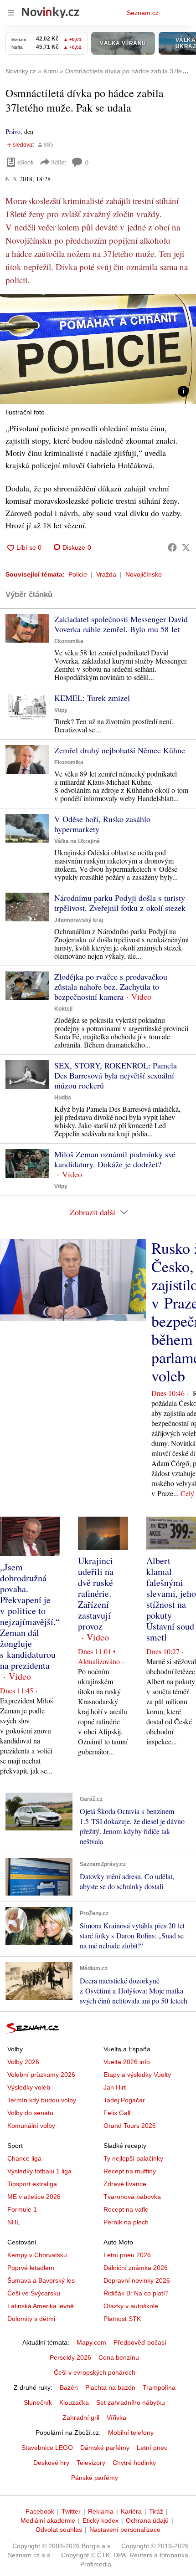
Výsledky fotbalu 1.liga (39, 2171)
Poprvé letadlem (31, 2268)
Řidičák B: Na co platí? (136, 2293)
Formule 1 (22, 2209)
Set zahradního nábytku (131, 2402)
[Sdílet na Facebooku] (172, 547)
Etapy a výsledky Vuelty (137, 2075)
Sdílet (59, 162)
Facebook (40, 2511)
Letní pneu (152, 2448)
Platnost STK (122, 2319)
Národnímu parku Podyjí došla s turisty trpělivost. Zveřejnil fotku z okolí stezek (120, 903)
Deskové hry (51, 2463)
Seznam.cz (143, 13)
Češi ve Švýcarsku (34, 2293)
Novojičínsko (144, 574)
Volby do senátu (30, 2113)
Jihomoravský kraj (79, 920)
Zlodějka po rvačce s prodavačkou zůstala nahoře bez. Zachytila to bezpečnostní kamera (111, 986)
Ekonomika (69, 641)
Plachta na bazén (110, 2387)
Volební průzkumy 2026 (41, 2075)
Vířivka (116, 2418)
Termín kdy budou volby (42, 2100)
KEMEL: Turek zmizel (92, 698)
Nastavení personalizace (125, 2530)
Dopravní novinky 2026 (137, 2280)
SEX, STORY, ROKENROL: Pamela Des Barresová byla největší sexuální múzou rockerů (116, 1075)
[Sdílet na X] (186, 547)
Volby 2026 (23, 2062)
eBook (26, 162)
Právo (13, 131)
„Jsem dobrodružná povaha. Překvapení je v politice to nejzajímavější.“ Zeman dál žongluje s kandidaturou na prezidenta (30, 1616)
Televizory (91, 2463)
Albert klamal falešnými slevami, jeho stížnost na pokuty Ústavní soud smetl (171, 1599)
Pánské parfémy (95, 2478)
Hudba (63, 1098)
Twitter (71, 2511)
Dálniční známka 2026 (136, 2268)
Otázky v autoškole (131, 2306)
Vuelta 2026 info (127, 2062)
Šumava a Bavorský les (41, 2280)
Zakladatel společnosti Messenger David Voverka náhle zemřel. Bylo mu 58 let (121, 624)
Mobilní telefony (131, 2433)
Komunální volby (31, 2126)
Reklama (101, 2511)
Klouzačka (74, 2402)
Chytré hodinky (134, 2463)
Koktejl (63, 1009)
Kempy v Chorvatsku (37, 2255)
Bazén (69, 2387)
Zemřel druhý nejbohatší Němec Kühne (120, 750)
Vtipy (61, 710)
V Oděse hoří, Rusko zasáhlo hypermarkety (102, 824)
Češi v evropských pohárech (95, 2372)
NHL (14, 2222)
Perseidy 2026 (70, 2357)
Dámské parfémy (105, 2448)
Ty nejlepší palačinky (133, 2158)
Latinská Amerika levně (41, 2306)
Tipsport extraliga (32, 2184)
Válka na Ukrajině (77, 841)
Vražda (106, 574)
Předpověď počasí (140, 2342)
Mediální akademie (48, 2520)
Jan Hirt (115, 2087)
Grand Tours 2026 (130, 2126)
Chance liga (24, 2158)
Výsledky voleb (29, 2087)
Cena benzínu (119, 2357)
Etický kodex (101, 2520)
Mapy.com (91, 2342)
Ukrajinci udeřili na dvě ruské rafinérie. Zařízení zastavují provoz (96, 1593)
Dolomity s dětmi (31, 2319)
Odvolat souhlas (59, 2530)
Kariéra (131, 2511)
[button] (98, 349)
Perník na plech (126, 2222)
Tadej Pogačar (124, 2100)
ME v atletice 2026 (34, 2197)
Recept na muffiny (130, 2171)
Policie (78, 574)
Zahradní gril (81, 2418)
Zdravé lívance (125, 2184)
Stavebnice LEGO (47, 2448)
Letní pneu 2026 (127, 2255)
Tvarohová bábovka (132, 2197)
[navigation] (11, 13)
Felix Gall (117, 2113)
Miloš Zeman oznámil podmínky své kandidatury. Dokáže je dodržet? (115, 1159)
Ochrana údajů (147, 2520)
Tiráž (156, 2511)
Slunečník (38, 2402)
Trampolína (159, 2387)
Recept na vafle (126, 2209)
